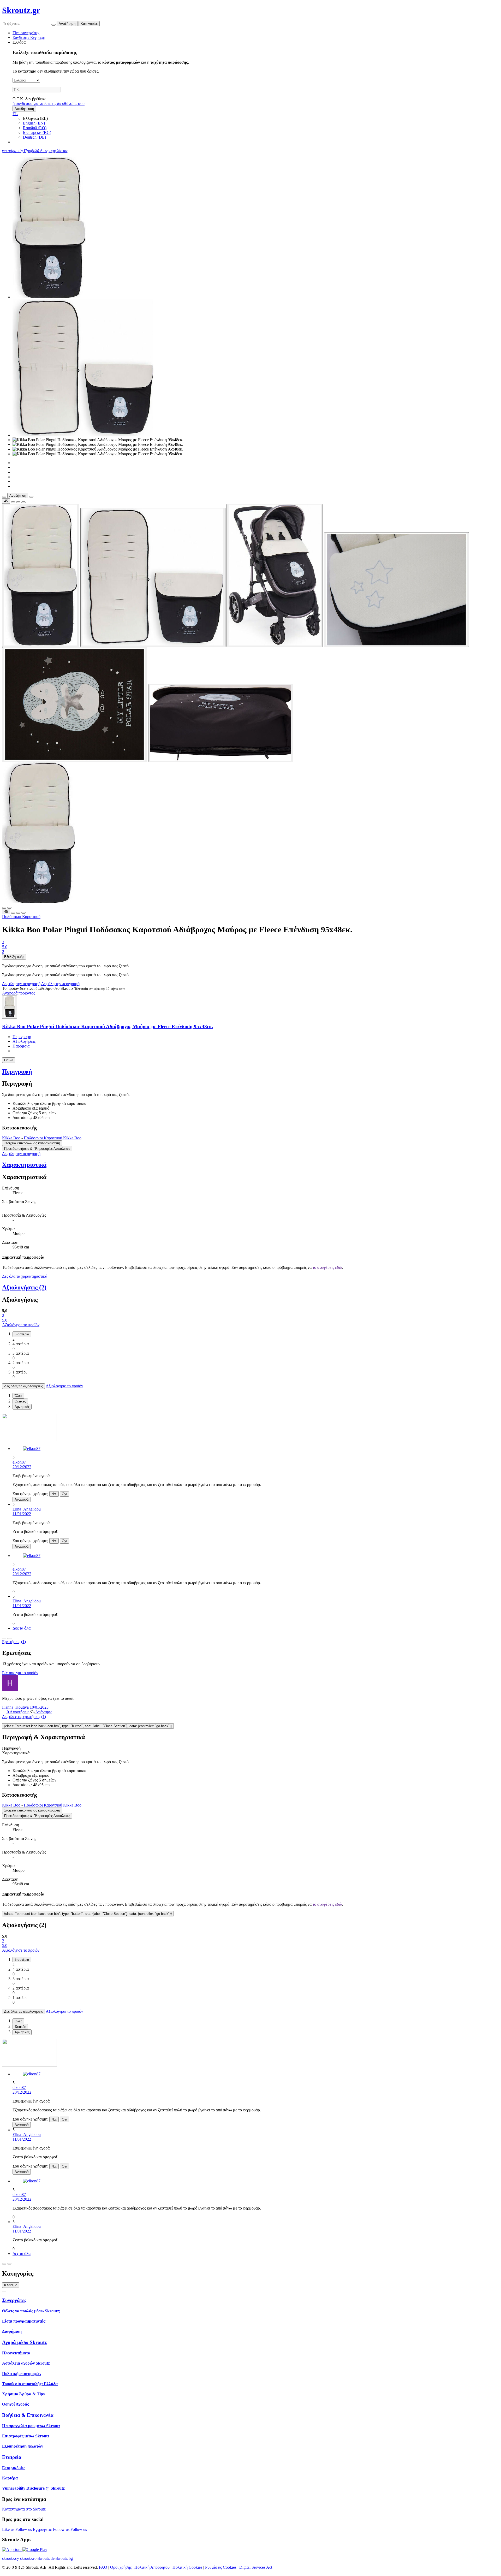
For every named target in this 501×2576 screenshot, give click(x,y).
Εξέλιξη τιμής (14, 957)
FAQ (103, 2567)
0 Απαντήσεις (18, 1712)
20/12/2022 (22, 1467)
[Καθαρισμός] (53, 25)
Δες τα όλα (22, 1628)
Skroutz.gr (21, 10)
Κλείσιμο (11, 2285)
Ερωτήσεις (14, 1642)
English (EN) (34, 123)
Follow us (24, 2529)
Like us (9, 2529)
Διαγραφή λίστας (54, 151)
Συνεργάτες (14, 2300)
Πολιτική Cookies (187, 2567)
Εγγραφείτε (43, 2529)
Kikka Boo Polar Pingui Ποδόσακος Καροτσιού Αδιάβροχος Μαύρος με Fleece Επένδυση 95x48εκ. (108, 1026)
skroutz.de (46, 2558)
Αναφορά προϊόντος (19, 993)
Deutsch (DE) (34, 137)
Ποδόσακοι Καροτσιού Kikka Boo (53, 1138)
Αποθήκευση (24, 109)
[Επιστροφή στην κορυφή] (4, 2291)
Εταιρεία (12, 2457)
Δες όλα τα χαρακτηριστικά (25, 1276)
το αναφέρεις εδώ (327, 1267)
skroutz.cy (11, 2558)
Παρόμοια (21, 1046)
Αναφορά (22, 1499)
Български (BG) (37, 132)
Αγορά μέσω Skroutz (24, 2342)
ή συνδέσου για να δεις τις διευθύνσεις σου (49, 103)
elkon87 (19, 1462)
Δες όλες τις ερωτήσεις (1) (24, 1717)
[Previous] (4, 1638)
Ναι (54, 1494)
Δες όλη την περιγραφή (22, 984)
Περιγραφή (22, 1037)
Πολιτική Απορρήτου (152, 2567)
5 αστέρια (22, 1334)
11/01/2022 (22, 1514)
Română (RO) (35, 128)
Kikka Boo (11, 1138)
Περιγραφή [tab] (11, 1748)
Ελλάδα (19, 42)
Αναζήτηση (67, 24)
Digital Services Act (256, 2567)
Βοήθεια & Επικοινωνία (28, 2415)
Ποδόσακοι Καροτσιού (21, 917)
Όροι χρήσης (121, 2567)
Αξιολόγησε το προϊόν (21, 1325)
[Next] (9, 1638)
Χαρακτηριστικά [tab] (16, 1753)
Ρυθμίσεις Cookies (221, 2567)
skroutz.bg (64, 2558)
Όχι (64, 1494)
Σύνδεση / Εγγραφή (29, 37)
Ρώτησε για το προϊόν (20, 1673)
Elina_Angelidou (27, 1509)
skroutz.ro (28, 2558)
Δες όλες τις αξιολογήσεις (23, 1386)
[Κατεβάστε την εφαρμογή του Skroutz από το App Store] (12, 2550)
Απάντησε (43, 1712)
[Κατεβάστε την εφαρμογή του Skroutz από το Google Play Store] (35, 2550)
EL (15, 114)
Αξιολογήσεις (24, 1041)
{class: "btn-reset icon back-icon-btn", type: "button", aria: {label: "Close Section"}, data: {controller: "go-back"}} (88, 1726)
